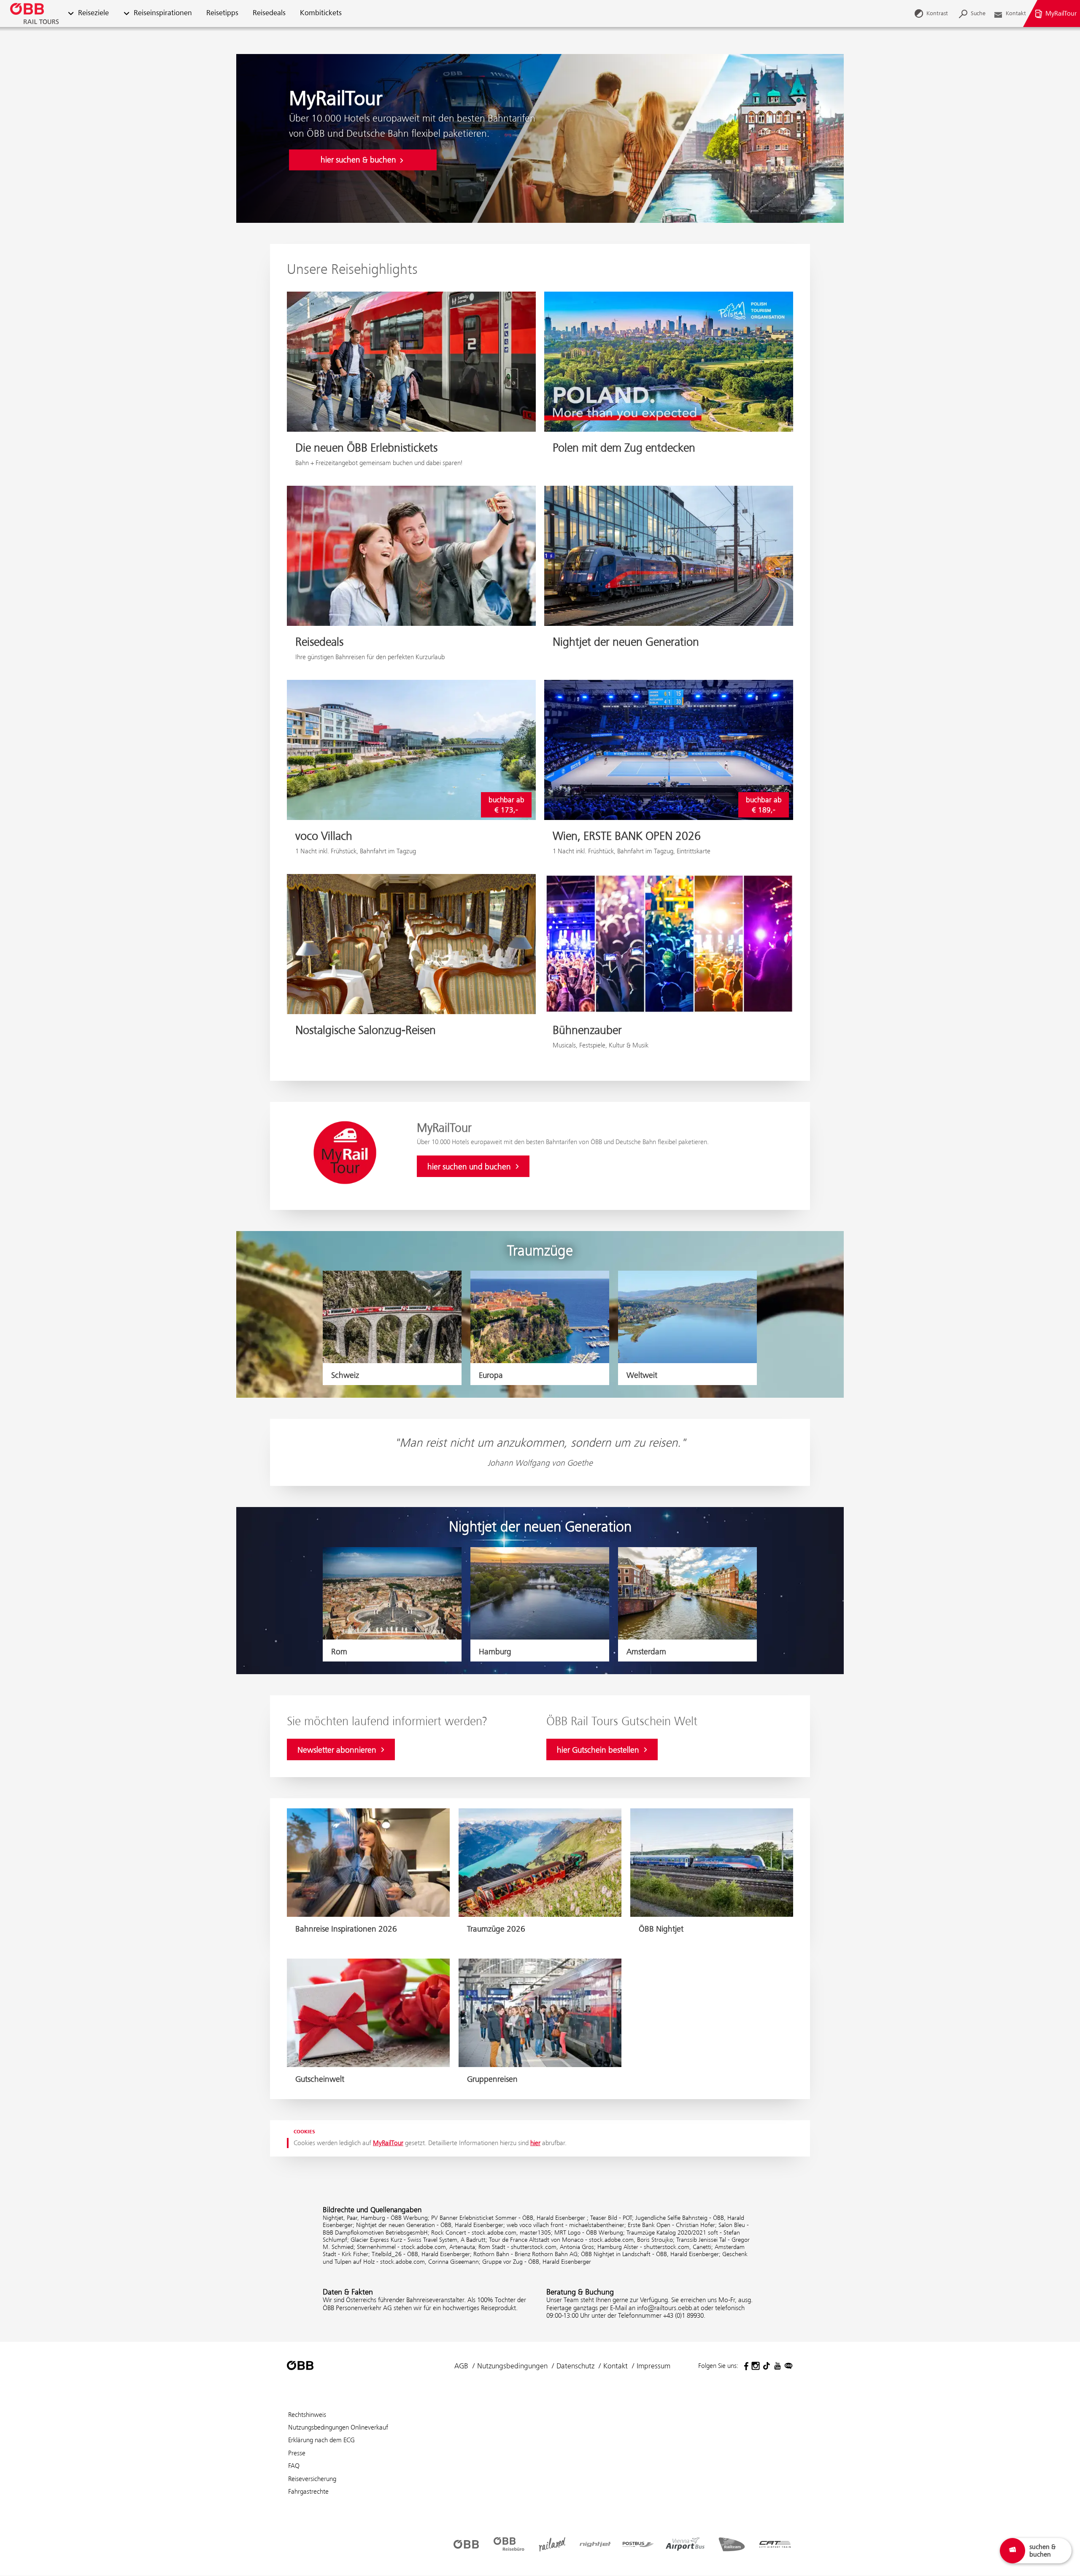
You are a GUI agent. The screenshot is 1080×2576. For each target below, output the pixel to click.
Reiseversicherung (312, 2479)
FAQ (294, 2466)
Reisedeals (269, 13)
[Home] (34, 14)
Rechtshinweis (307, 2415)
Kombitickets (321, 13)
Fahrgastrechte (308, 2491)
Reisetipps (222, 13)
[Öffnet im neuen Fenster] (745, 2366)
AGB (461, 2366)
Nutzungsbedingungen (512, 2366)
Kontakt (616, 2366)
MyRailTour (388, 2143)
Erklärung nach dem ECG (321, 2440)
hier (535, 2143)
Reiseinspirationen (163, 13)
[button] (71, 14)
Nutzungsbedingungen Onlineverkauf (338, 2427)
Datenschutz (575, 2366)
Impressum (653, 2366)
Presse (297, 2453)
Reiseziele (93, 13)
